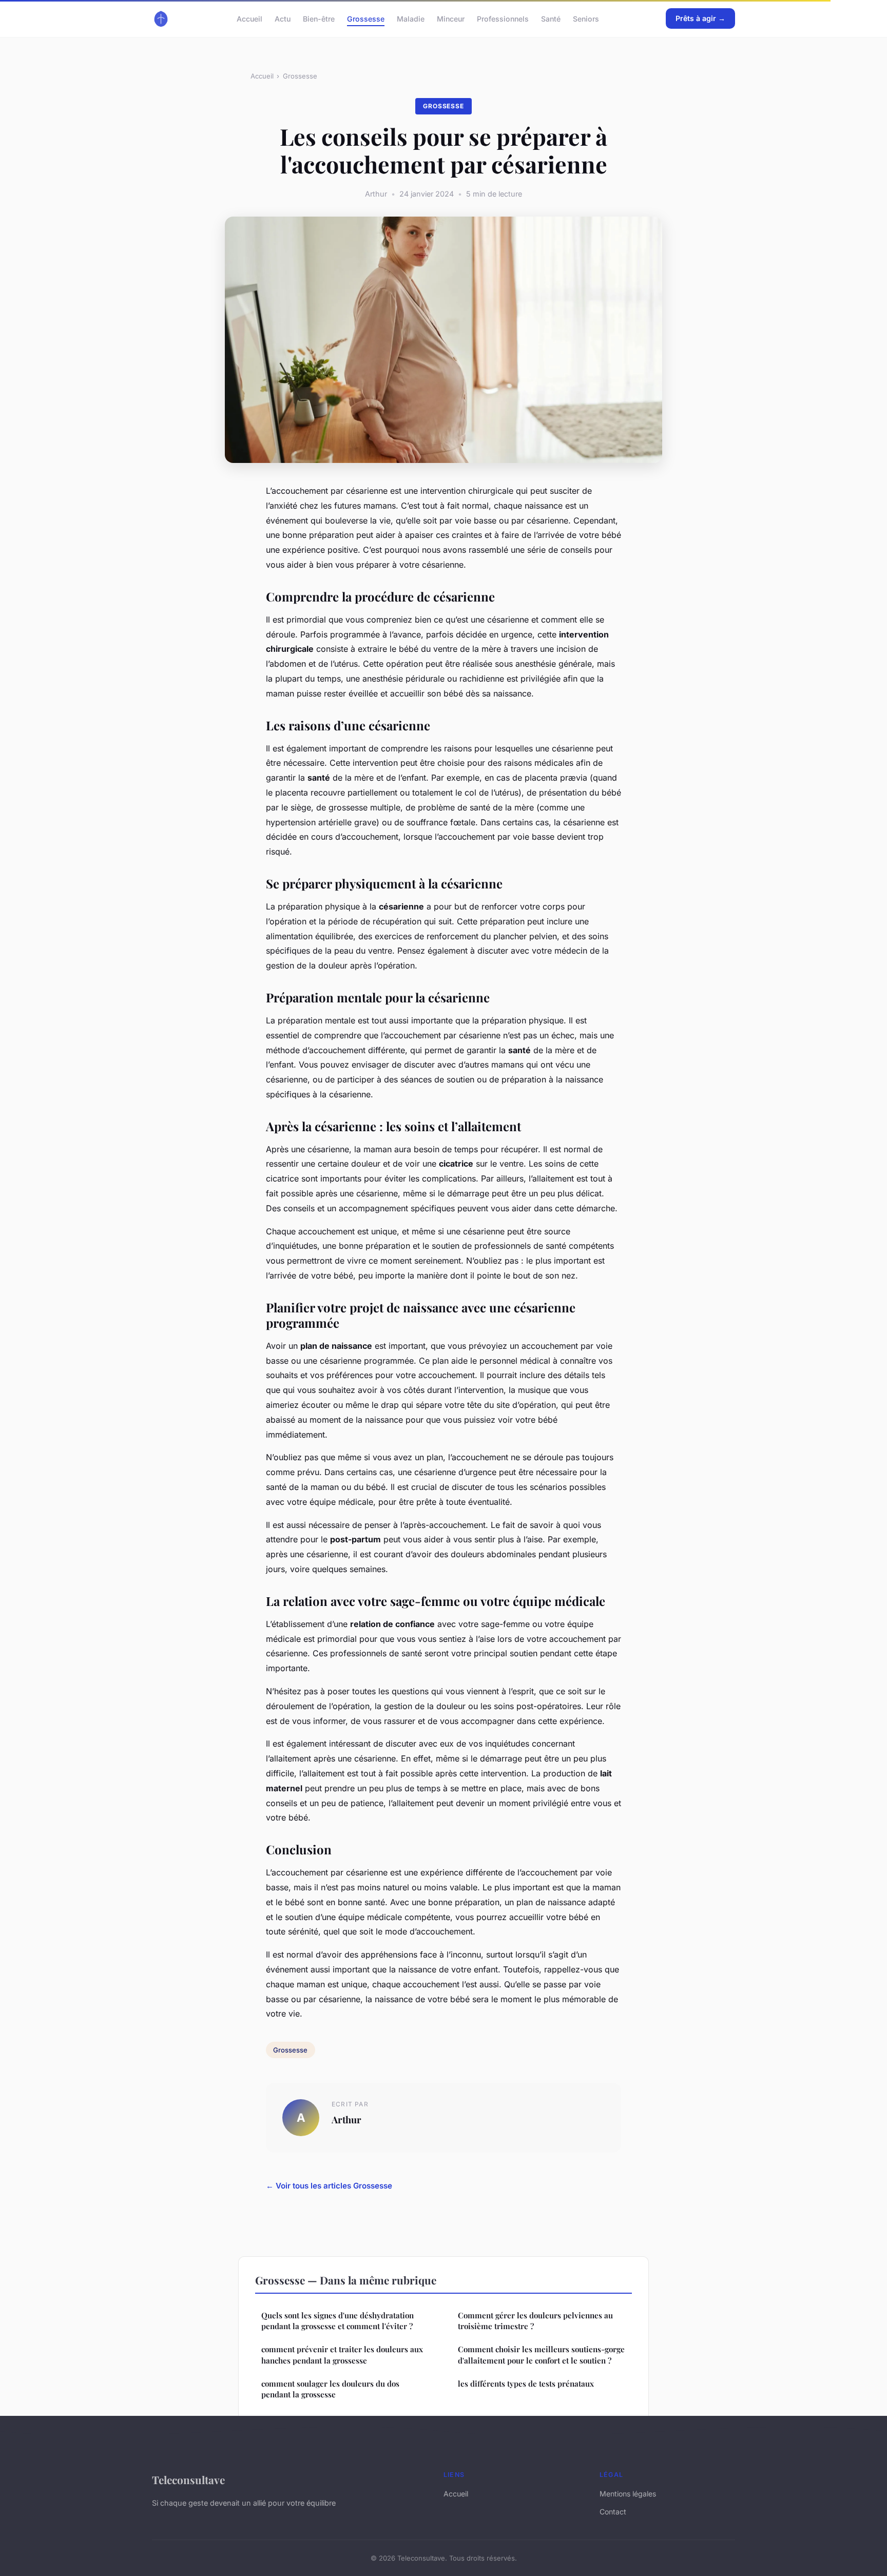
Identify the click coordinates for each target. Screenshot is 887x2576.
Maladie (411, 18)
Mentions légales (628, 2494)
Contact (613, 2512)
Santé (551, 18)
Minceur (451, 18)
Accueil (249, 18)
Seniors (586, 18)
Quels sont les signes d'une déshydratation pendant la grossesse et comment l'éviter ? (338, 2321)
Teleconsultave (188, 2480)
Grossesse (366, 18)
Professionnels (503, 18)
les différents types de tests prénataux (526, 2384)
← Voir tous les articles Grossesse (329, 2186)
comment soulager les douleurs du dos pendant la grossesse (330, 2389)
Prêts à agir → (700, 18)
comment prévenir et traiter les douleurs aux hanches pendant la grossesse (342, 2355)
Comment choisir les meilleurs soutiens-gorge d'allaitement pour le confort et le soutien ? (541, 2355)
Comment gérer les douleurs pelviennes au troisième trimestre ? (535, 2321)
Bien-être (319, 18)
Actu (283, 18)
